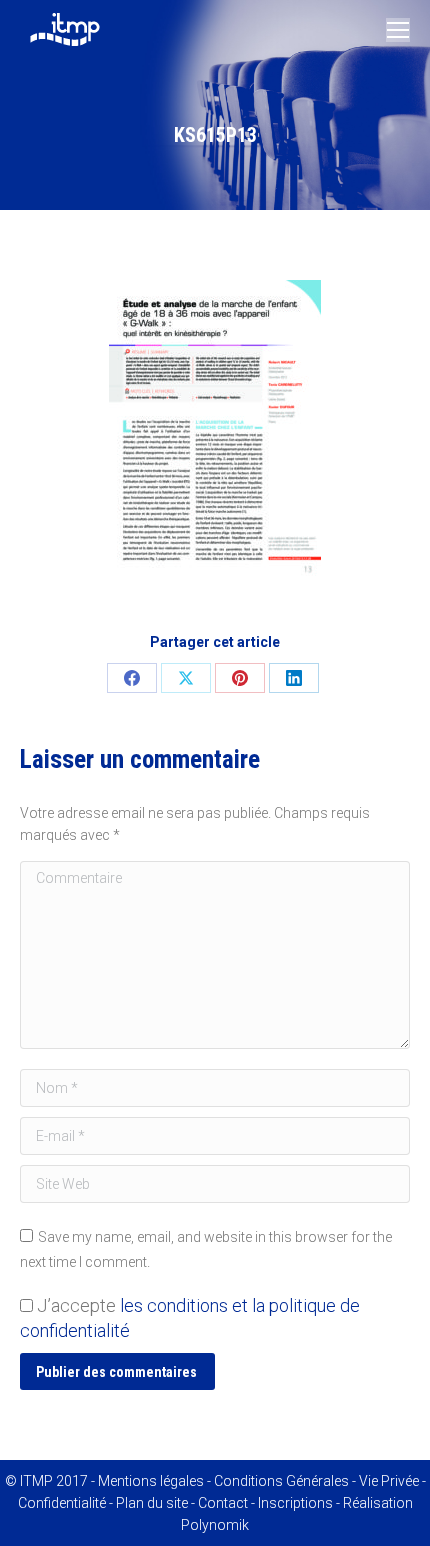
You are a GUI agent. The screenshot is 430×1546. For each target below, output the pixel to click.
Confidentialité (62, 1503)
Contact (223, 1503)
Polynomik (215, 1525)
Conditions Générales (281, 1481)
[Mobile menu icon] (398, 30)
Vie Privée (389, 1481)
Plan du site (152, 1503)
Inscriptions (295, 1503)
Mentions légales (151, 1481)
